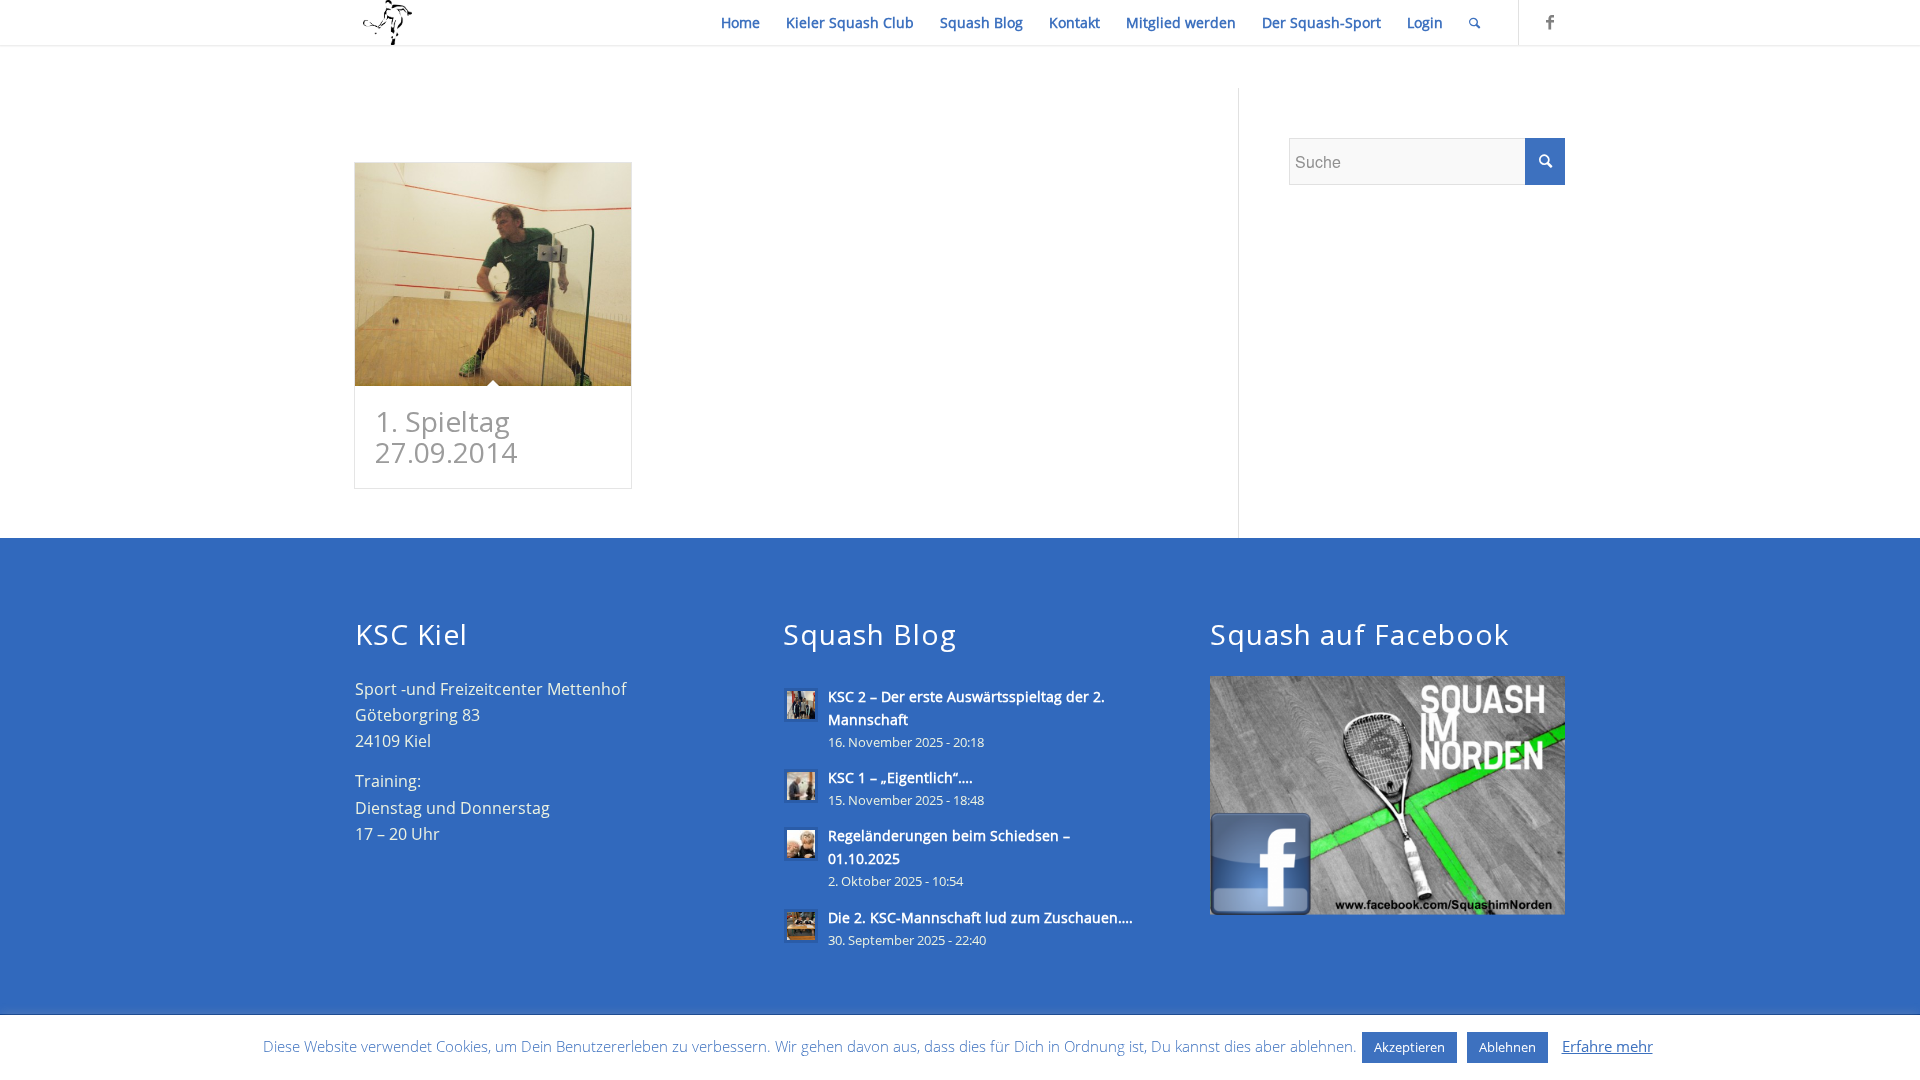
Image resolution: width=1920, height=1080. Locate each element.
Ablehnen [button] (1507, 1047)
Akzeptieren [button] (1409, 1047)
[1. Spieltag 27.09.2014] (493, 274)
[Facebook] (1550, 22)
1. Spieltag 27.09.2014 (446, 436)
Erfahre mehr (1607, 1046)
